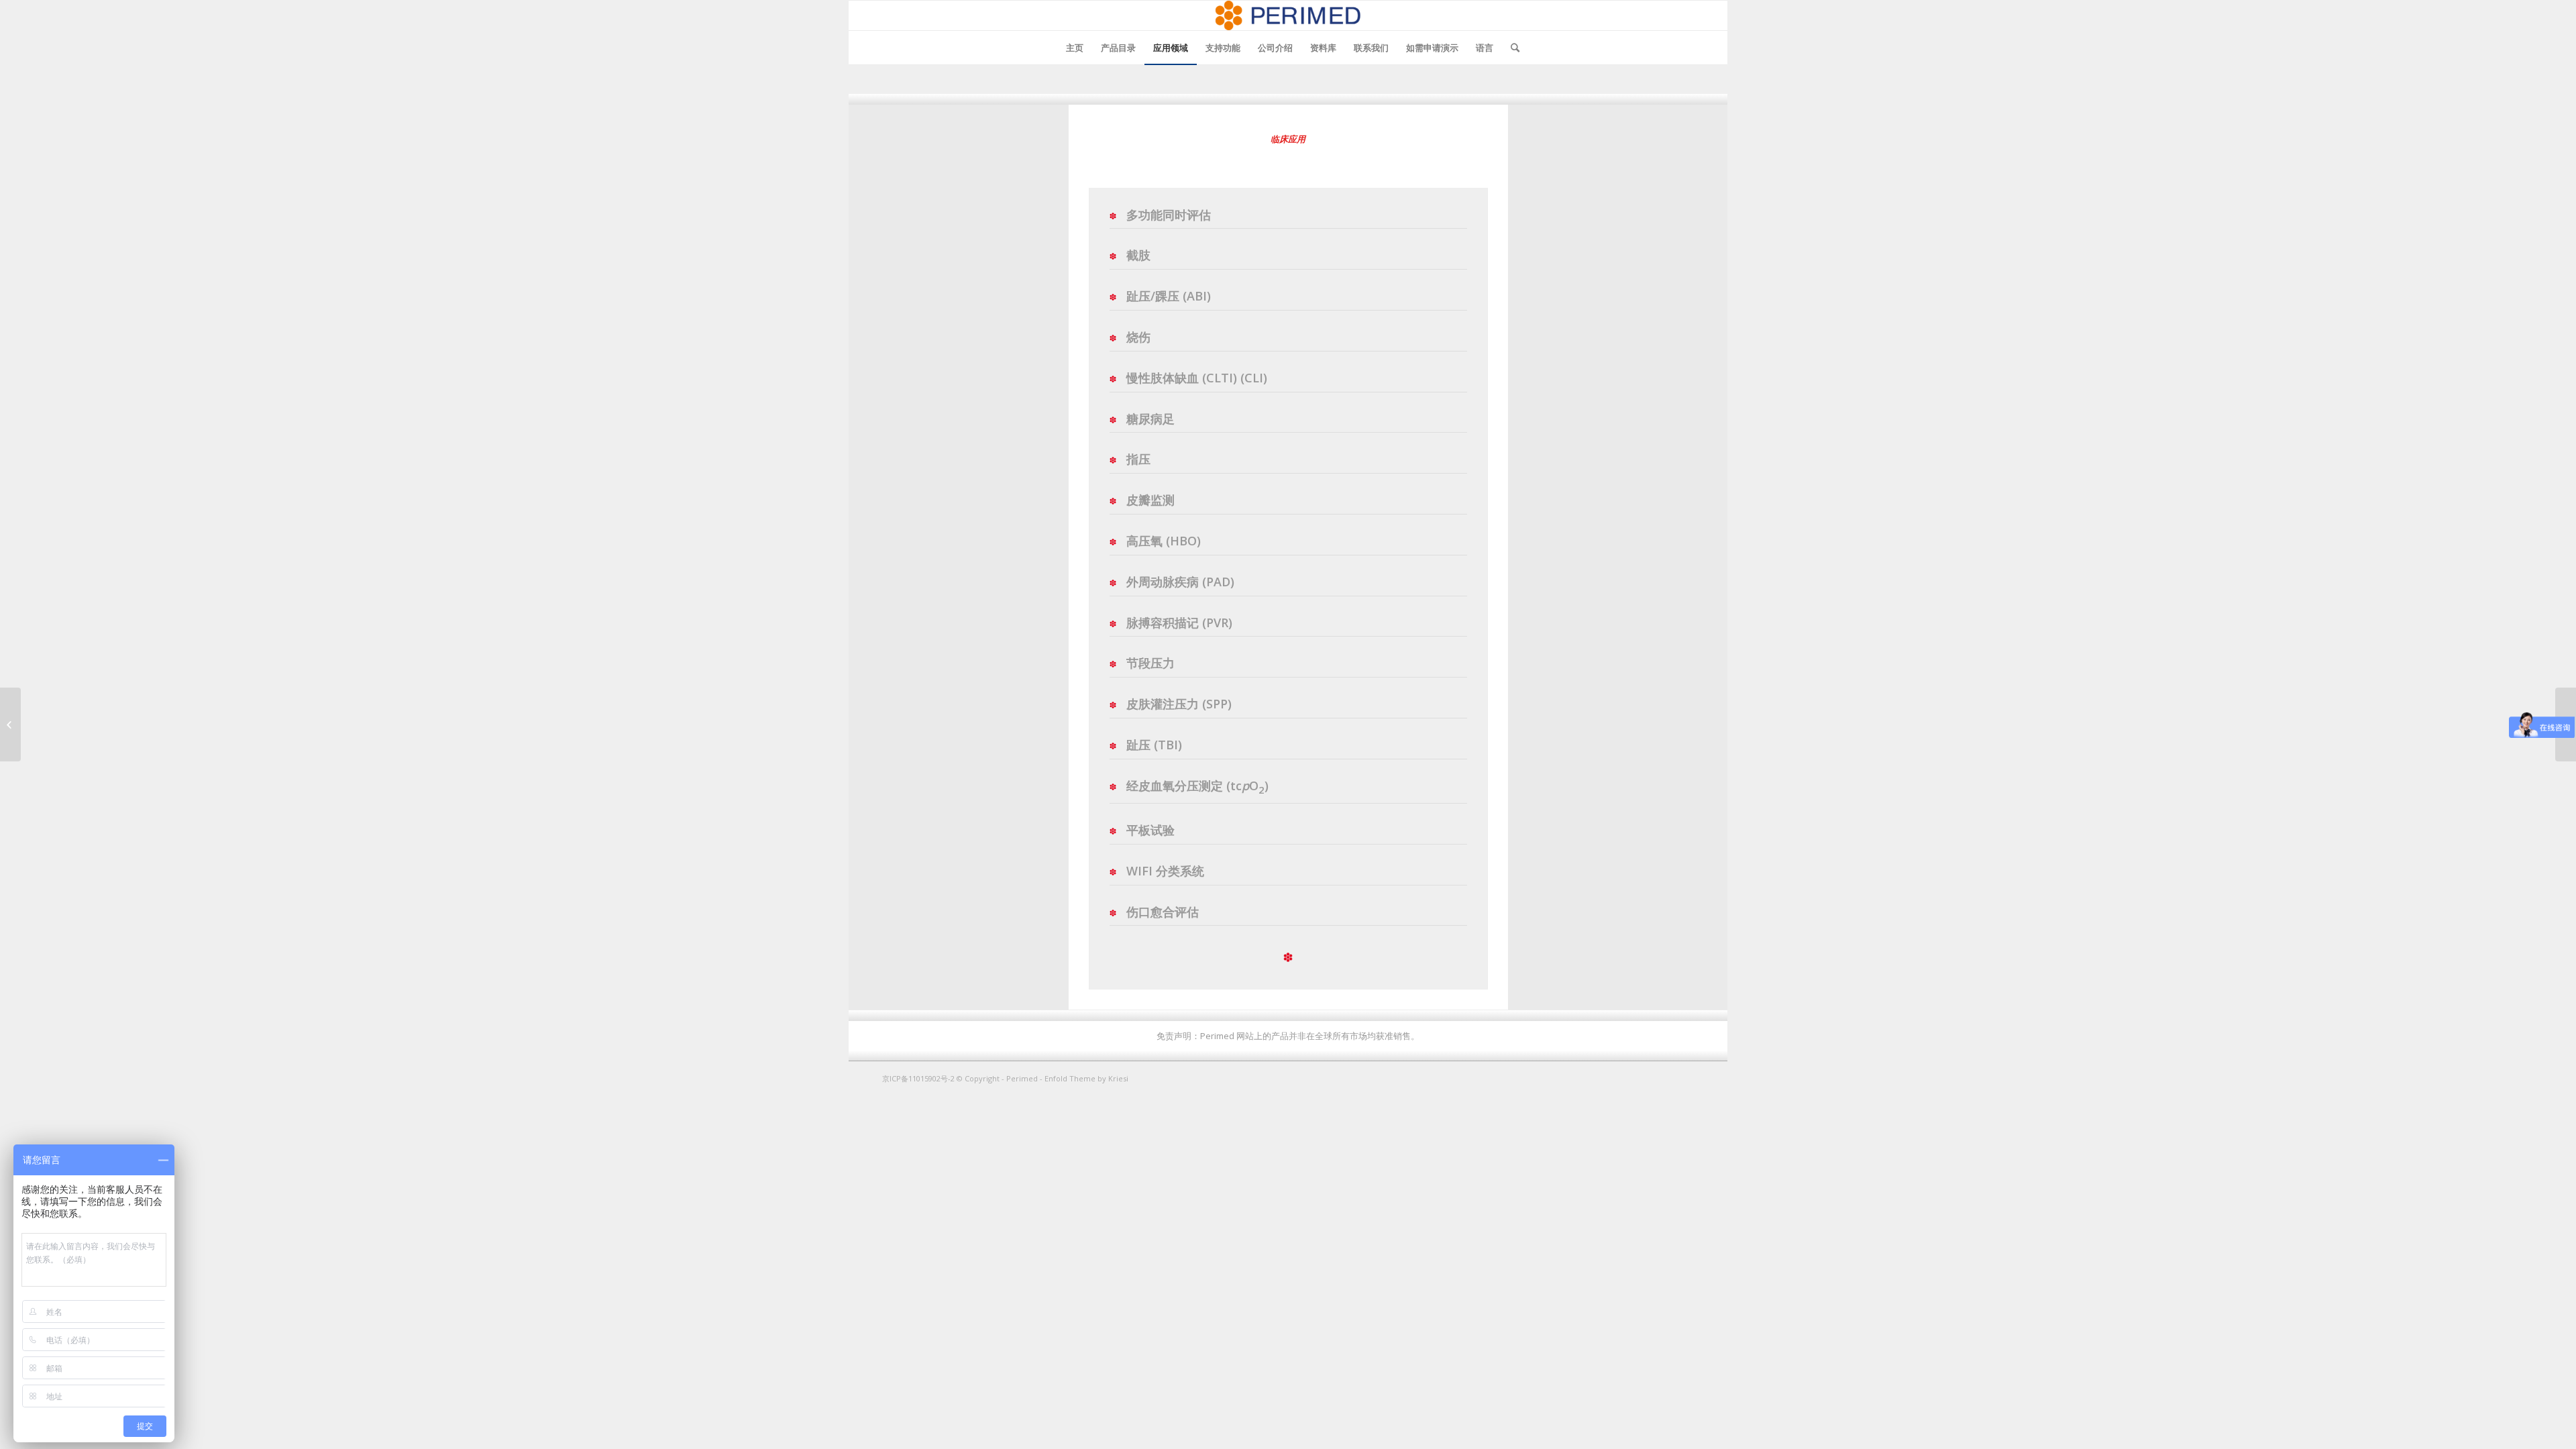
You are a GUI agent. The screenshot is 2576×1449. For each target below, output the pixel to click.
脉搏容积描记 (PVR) (1179, 623)
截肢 (1138, 255)
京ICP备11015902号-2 (919, 1078)
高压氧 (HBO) (1164, 541)
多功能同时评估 (1169, 215)
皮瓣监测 (1150, 500)
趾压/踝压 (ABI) (1169, 296)
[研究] (10, 724)
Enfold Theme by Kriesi (1086, 1078)
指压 (1138, 459)
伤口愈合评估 (1163, 912)
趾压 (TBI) (1154, 745)
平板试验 (1150, 830)
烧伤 (1138, 337)
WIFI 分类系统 (1165, 871)
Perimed (1022, 1078)
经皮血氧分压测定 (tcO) (1197, 786)
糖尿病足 (1150, 419)
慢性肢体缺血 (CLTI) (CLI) (1197, 378)
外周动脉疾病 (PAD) (1180, 582)
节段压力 (1150, 663)
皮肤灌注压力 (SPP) (1179, 704)
